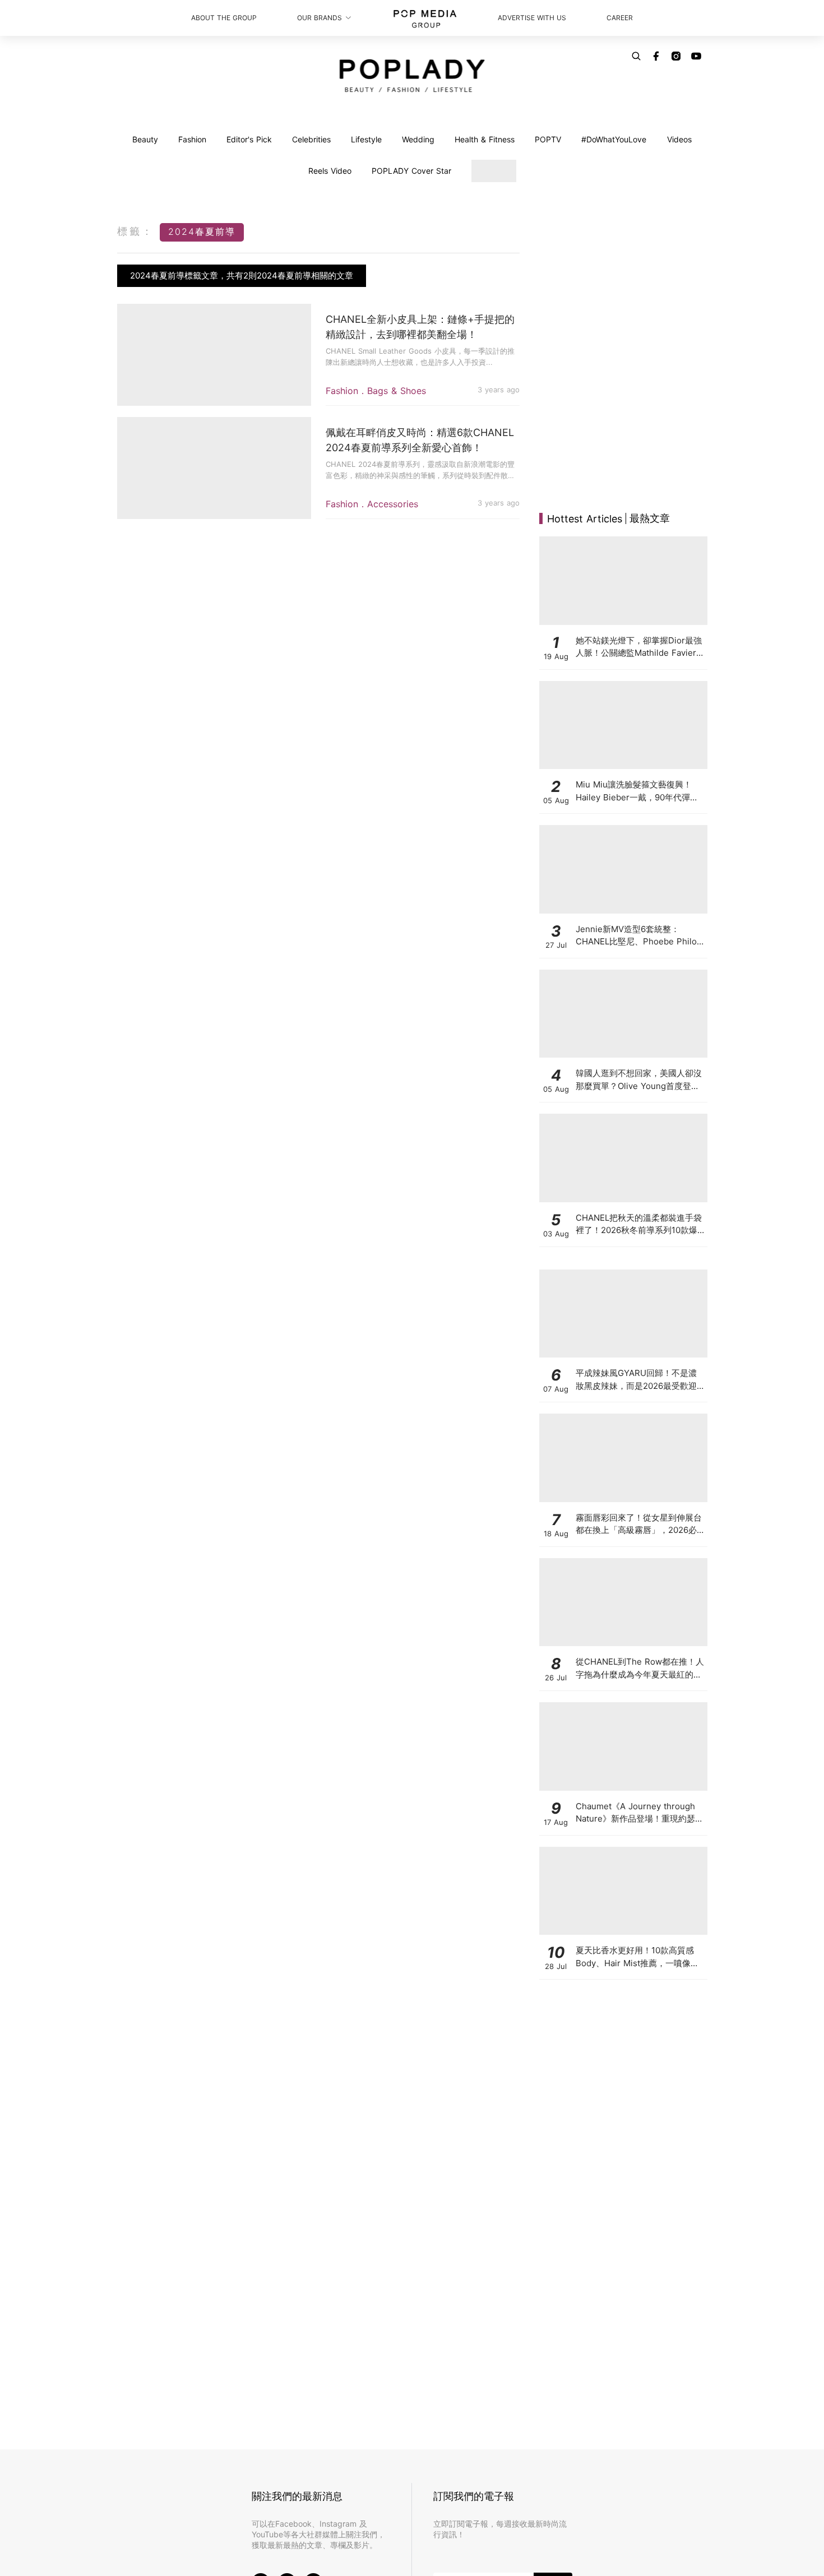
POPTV (548, 139)
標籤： (136, 231)
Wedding (418, 139)
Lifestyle (366, 139)
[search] (636, 56)
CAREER (620, 18)
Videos (679, 139)
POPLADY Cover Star (411, 171)
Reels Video (330, 171)
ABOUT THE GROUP (224, 18)
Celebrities (311, 139)
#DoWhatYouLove (614, 139)
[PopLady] (412, 76)
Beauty (145, 139)
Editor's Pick (249, 139)
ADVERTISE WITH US (532, 18)
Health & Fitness (485, 139)
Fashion (192, 139)
